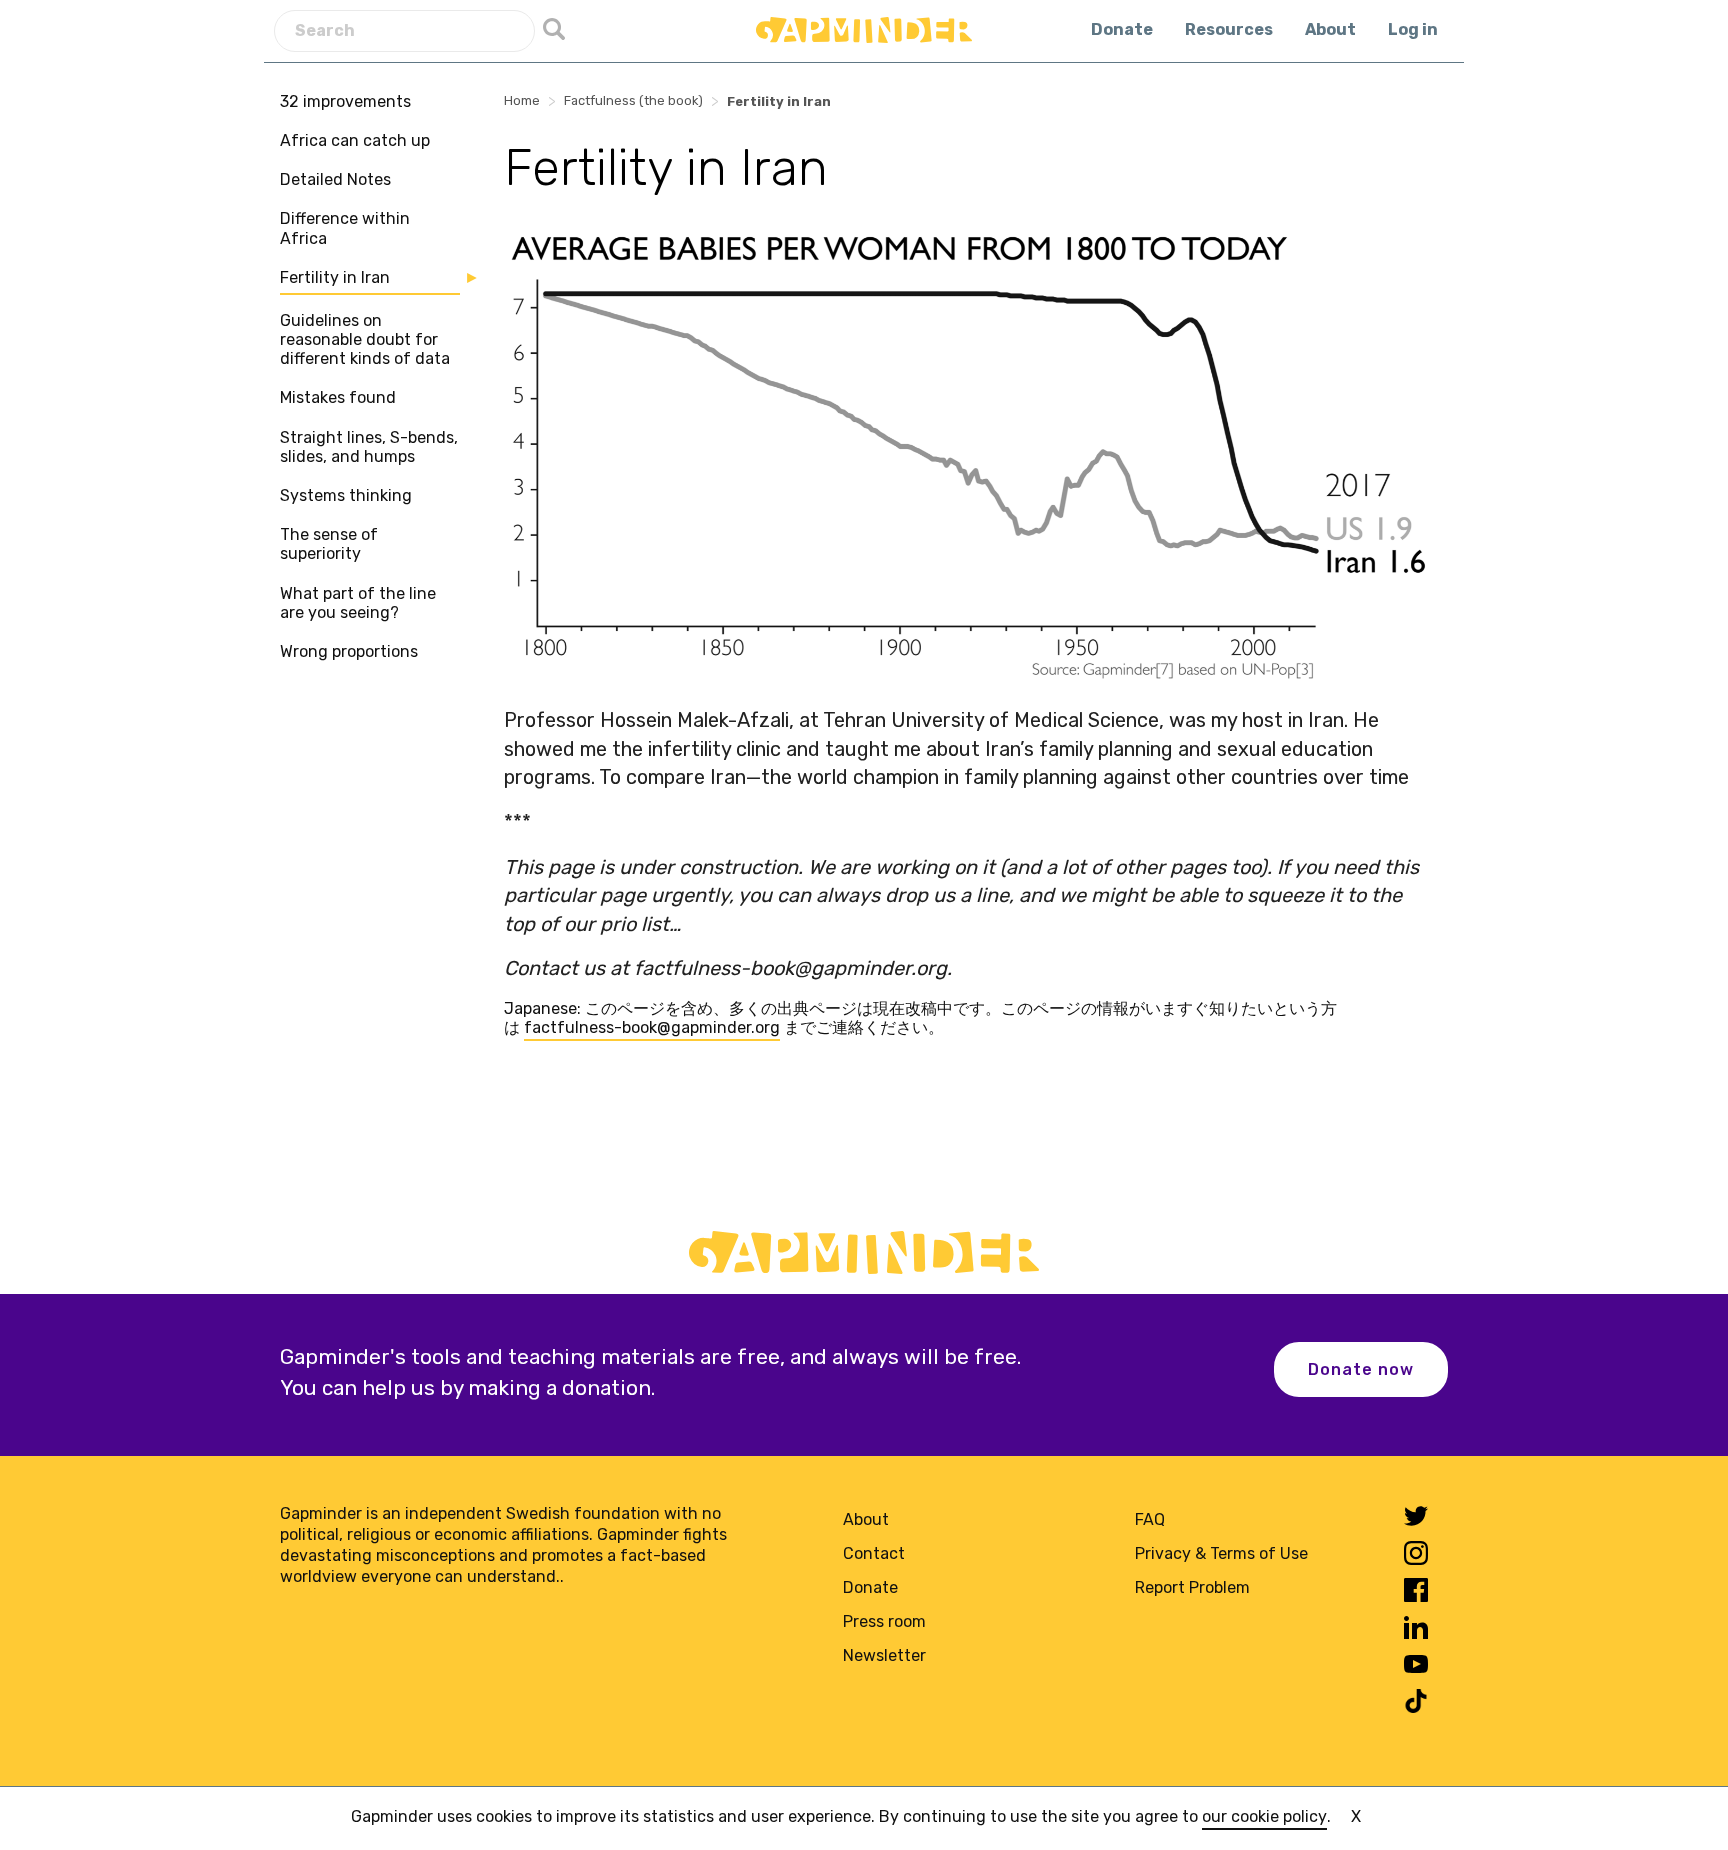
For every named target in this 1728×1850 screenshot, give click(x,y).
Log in (1413, 29)
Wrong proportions (349, 651)
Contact (874, 1553)
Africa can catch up (355, 140)
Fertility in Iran (335, 277)
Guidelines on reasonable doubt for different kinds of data (365, 339)
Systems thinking (346, 495)
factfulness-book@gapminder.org (652, 1027)
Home (522, 100)
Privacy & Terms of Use (1221, 1553)
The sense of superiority (329, 544)
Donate (1122, 29)
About (1330, 29)
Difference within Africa (345, 229)
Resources (1229, 29)
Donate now (1361, 1369)
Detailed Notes (335, 179)
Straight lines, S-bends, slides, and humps (369, 447)
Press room (884, 1621)
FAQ (1150, 1519)
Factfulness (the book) (633, 100)
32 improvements (345, 101)
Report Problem (1192, 1587)
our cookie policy (1264, 1816)
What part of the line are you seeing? (358, 603)
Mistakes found (338, 398)
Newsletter (884, 1655)
